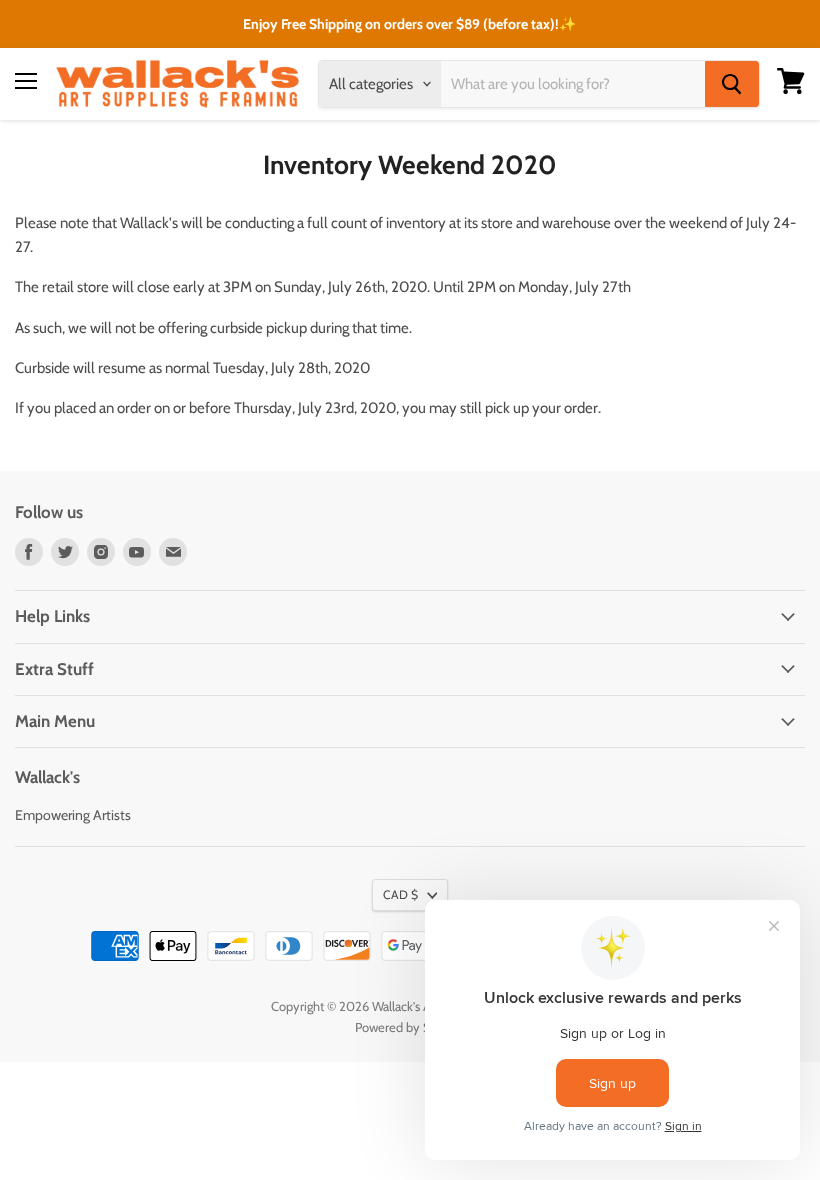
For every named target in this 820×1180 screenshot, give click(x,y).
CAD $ (400, 894)
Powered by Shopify (410, 1027)
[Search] (732, 84)
